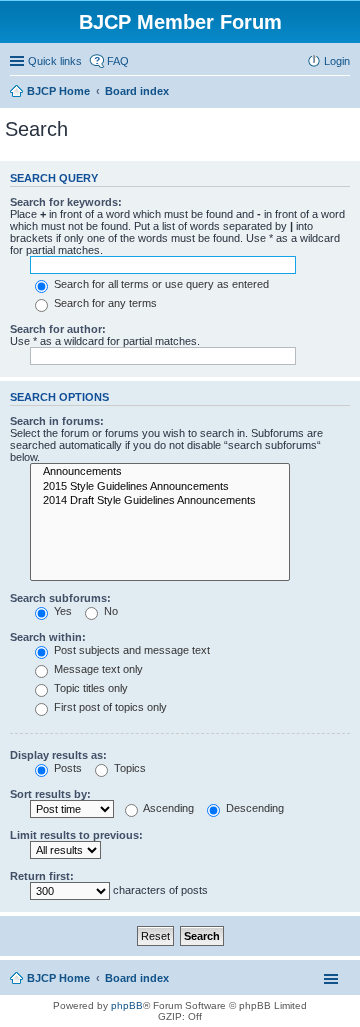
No (109, 611)
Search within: (48, 637)
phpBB (127, 1005)
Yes (61, 611)
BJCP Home (58, 978)
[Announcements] (160, 472)
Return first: (42, 876)
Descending (253, 808)
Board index (137, 978)
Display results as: (58, 755)
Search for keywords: (66, 202)
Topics (128, 768)
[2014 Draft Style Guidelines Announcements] (160, 501)
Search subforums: (60, 598)
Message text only (97, 669)
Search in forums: (57, 421)
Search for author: (58, 329)
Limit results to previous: (76, 835)
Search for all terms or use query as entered (160, 284)
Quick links (55, 61)
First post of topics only (109, 707)
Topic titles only (89, 688)
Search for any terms (104, 303)
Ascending (167, 808)
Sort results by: (50, 794)
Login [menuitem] (337, 61)
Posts (66, 768)
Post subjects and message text (130, 650)
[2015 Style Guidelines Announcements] (160, 487)
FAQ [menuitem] (118, 61)
